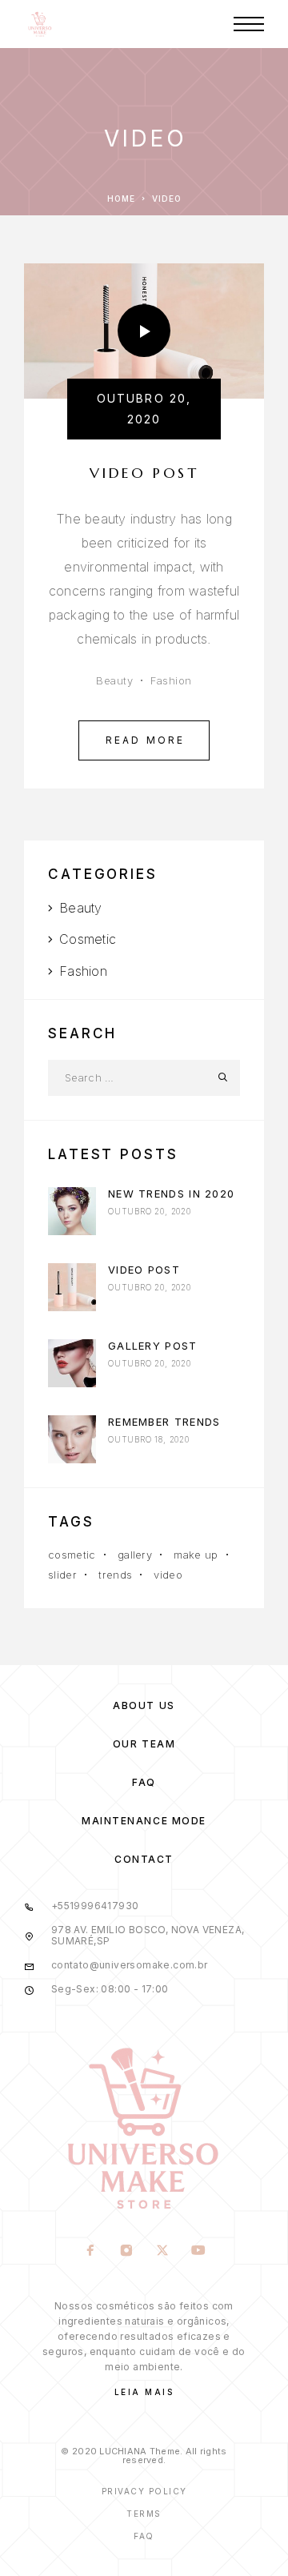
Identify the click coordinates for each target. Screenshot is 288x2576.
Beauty (114, 680)
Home (121, 199)
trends (115, 1575)
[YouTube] (198, 2252)
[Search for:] (126, 1078)
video (168, 1575)
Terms (144, 2514)
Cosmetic (88, 939)
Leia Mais (144, 2392)
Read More (158, 733)
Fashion (171, 680)
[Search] (222, 1078)
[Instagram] (126, 2252)
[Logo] (40, 24)
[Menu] (249, 24)
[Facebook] (90, 2252)
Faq (144, 2536)
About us (144, 1705)
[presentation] (72, 1211)
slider (62, 1575)
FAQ (144, 1782)
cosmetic (72, 1555)
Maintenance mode (144, 1821)
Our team (144, 1744)
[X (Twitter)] (162, 2252)
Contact (144, 1859)
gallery (135, 1555)
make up (196, 1555)
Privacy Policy (144, 2491)
